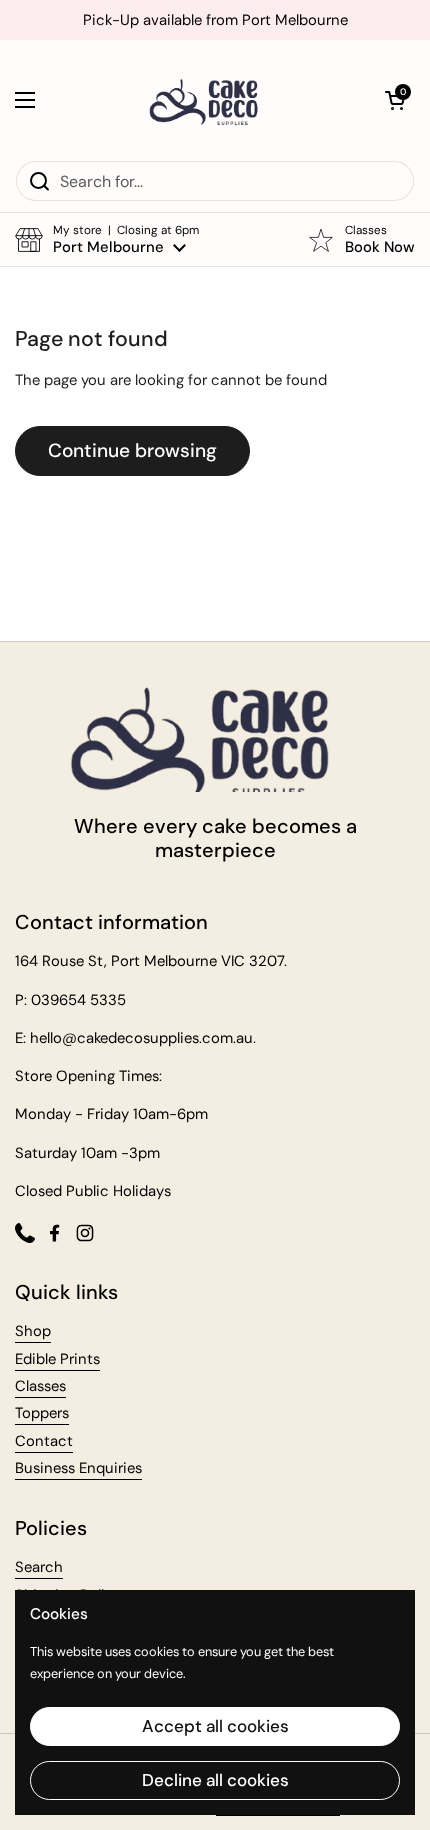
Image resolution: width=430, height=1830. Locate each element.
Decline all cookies (215, 1780)
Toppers (42, 1413)
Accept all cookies (215, 1726)
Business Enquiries (78, 1468)
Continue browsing (132, 450)
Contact (44, 1441)
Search (39, 1567)
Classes (40, 1386)
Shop (33, 1331)
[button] (395, 100)
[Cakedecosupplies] (210, 100)
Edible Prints (57, 1359)
